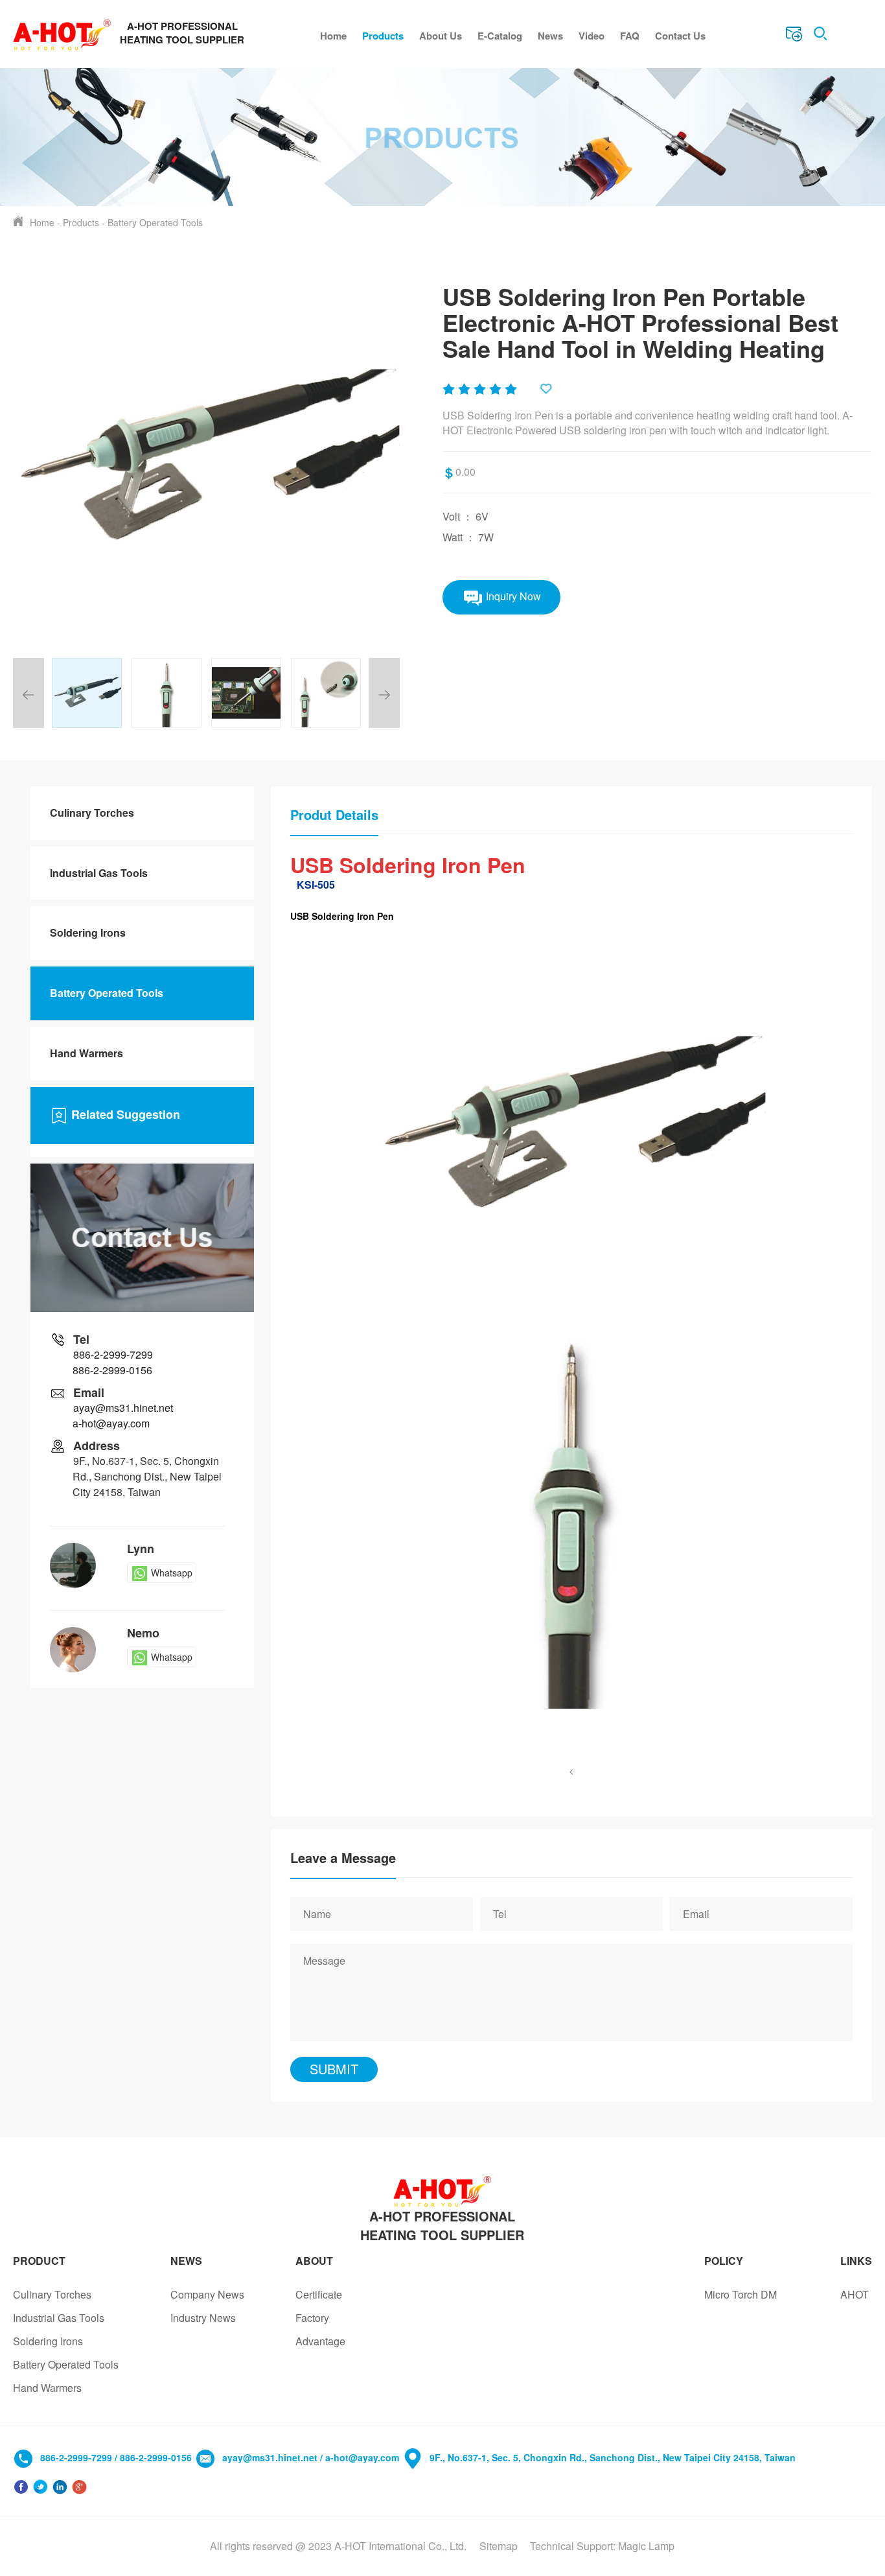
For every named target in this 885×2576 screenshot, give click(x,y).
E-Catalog (500, 36)
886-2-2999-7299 (113, 1354)
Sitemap (499, 2546)
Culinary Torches (92, 813)
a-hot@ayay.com (111, 1423)
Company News (207, 2294)
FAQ (630, 36)
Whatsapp (172, 1573)
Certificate (319, 2294)
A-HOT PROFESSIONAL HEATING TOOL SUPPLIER (442, 2225)
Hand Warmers (86, 1053)
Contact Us (680, 36)
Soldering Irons (88, 932)
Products (383, 36)
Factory (312, 2318)
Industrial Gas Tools (99, 873)
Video (592, 36)
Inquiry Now (512, 595)
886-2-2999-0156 (112, 1370)
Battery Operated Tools (155, 222)
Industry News (203, 2318)
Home (333, 36)
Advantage (320, 2341)
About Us (441, 36)
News (550, 36)
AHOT (855, 2294)
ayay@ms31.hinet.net (123, 1408)
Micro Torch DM (741, 2294)
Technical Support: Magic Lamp (602, 2546)
